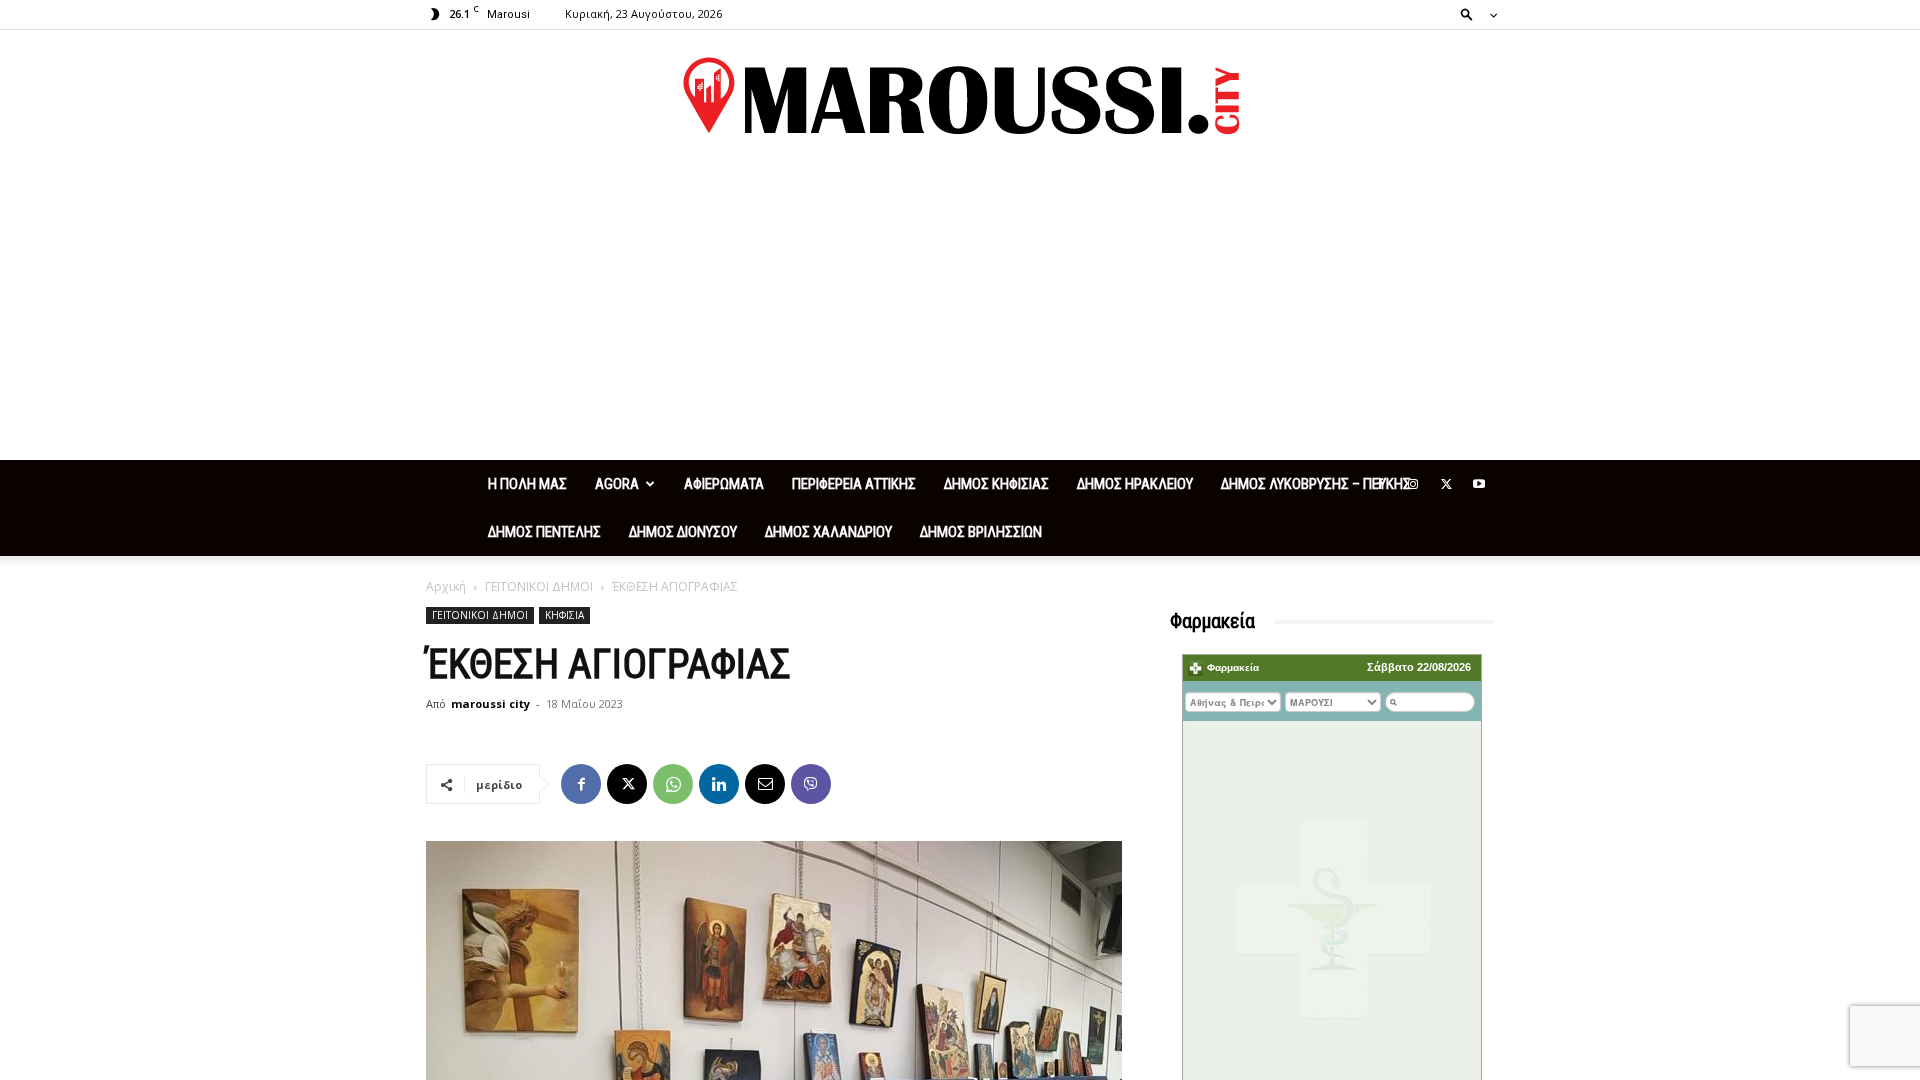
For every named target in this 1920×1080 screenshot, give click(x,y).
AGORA (617, 484)
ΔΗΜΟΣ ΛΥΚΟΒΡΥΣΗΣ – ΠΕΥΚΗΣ (1316, 484)
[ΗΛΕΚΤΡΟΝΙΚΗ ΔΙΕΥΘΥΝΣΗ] (765, 784)
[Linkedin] (719, 784)
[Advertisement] (960, 310)
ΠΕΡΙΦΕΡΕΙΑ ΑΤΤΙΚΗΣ (854, 484)
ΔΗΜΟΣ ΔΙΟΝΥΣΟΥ (683, 532)
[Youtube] (1479, 484)
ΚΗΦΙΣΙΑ (564, 615)
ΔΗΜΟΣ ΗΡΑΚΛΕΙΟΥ (1135, 484)
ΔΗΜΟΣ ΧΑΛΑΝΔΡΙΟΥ (828, 532)
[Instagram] (1413, 484)
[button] (1473, 13)
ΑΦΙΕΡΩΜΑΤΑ (724, 484)
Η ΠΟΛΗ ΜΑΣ (527, 484)
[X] (1446, 484)
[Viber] (811, 784)
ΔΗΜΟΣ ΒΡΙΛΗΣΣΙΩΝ (981, 532)
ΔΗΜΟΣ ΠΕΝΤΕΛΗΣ (544, 532)
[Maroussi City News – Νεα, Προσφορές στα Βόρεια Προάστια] (960, 96)
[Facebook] (1380, 484)
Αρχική (446, 586)
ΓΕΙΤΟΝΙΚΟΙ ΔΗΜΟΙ (539, 586)
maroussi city (490, 703)
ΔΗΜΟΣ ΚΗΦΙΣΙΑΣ (996, 484)
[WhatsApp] (673, 784)
